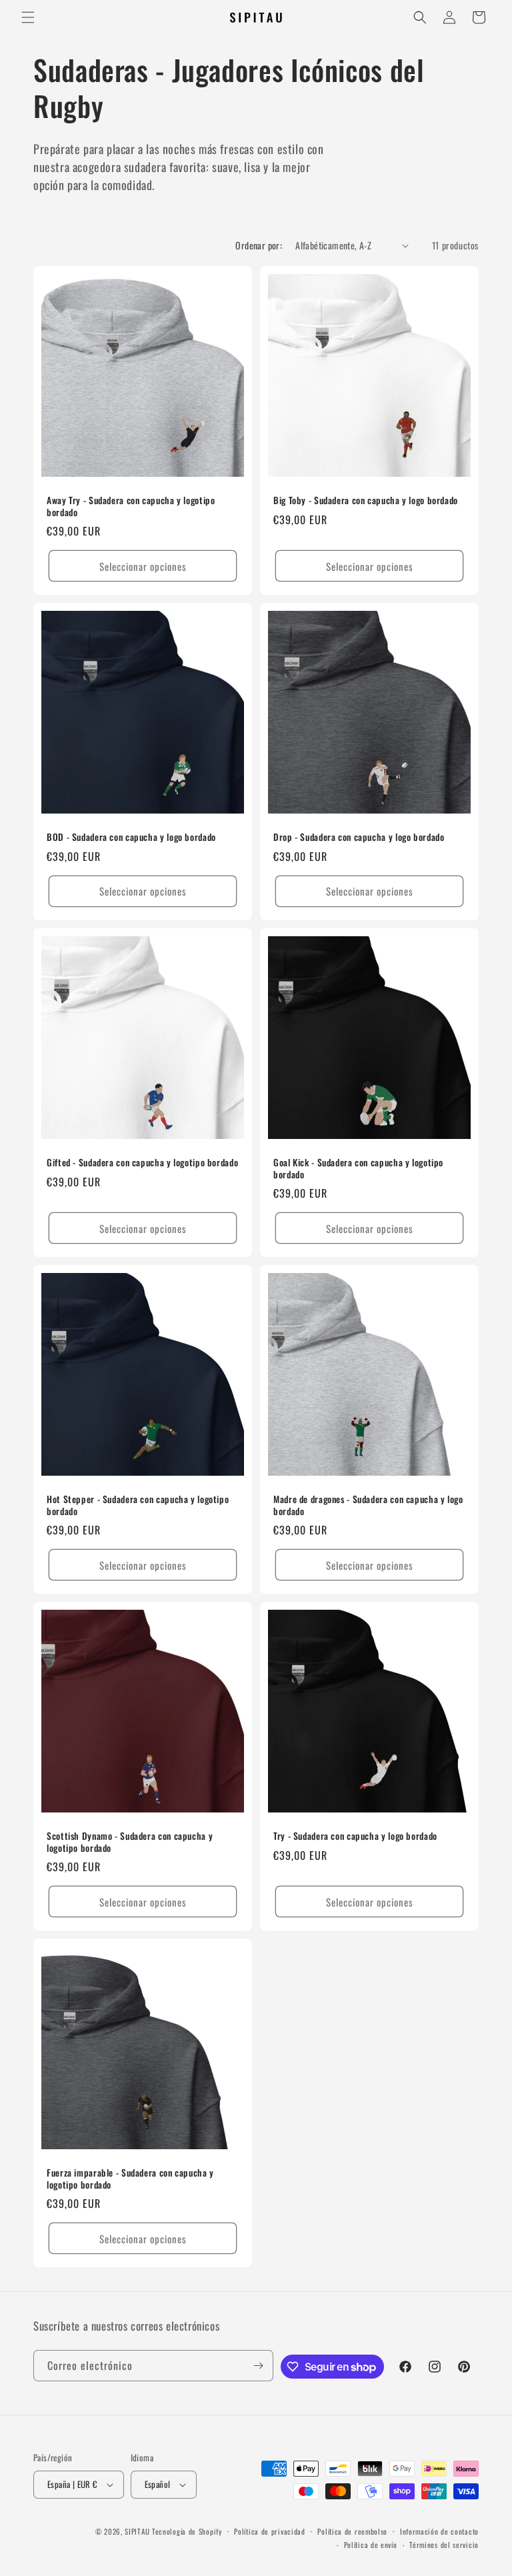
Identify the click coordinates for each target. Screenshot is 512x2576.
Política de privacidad (269, 2531)
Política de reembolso (352, 2531)
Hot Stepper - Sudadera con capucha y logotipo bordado (138, 1505)
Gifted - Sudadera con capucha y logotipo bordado (142, 1163)
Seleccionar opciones (143, 566)
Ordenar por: (259, 245)
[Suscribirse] (258, 2366)
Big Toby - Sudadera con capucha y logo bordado (366, 501)
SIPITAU (137, 2531)
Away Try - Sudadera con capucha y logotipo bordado (131, 506)
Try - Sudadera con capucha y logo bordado (355, 1836)
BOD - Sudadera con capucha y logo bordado (131, 838)
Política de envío (371, 2545)
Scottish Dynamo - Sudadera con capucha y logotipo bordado (130, 1842)
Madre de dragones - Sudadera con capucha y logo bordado (368, 1505)
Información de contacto (439, 2531)
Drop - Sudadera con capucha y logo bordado (359, 838)
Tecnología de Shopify (187, 2531)
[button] (28, 17)
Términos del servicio (444, 2545)
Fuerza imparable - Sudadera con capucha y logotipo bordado (130, 2179)
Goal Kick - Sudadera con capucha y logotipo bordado (358, 1169)
